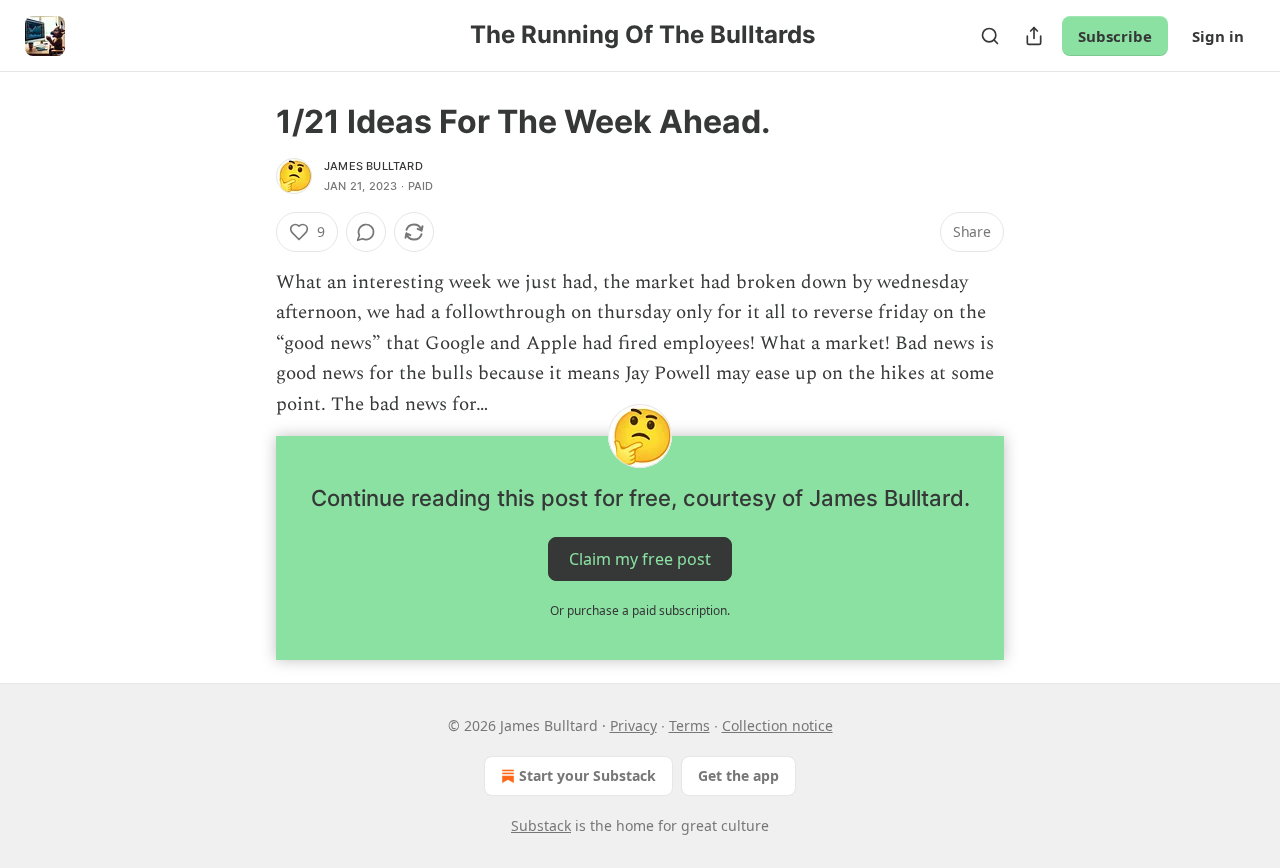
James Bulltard (373, 166)
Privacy (633, 725)
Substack (541, 825)
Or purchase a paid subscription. (640, 610)
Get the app (738, 775)
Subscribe (1115, 36)
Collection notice (777, 725)
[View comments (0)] (366, 232)
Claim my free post (640, 559)
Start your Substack (587, 775)
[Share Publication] (1034, 36)
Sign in (1218, 36)
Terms (689, 725)
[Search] (990, 36)
